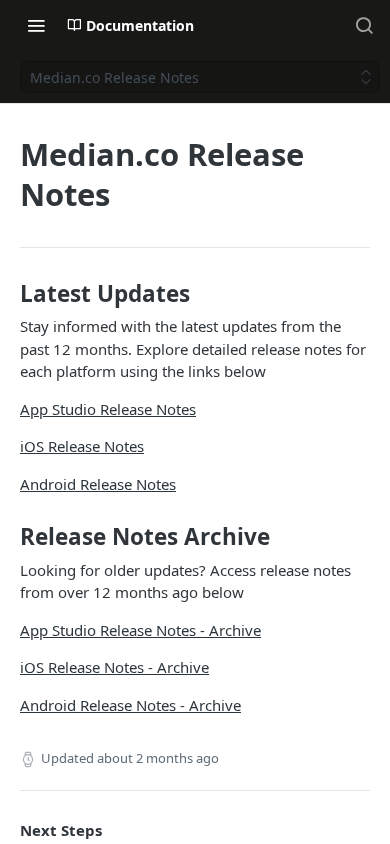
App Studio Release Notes (108, 409)
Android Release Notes (98, 484)
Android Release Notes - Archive (130, 705)
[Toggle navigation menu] (36, 25)
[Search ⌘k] (364, 25)
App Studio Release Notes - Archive (140, 630)
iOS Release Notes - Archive (114, 667)
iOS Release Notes (82, 446)
